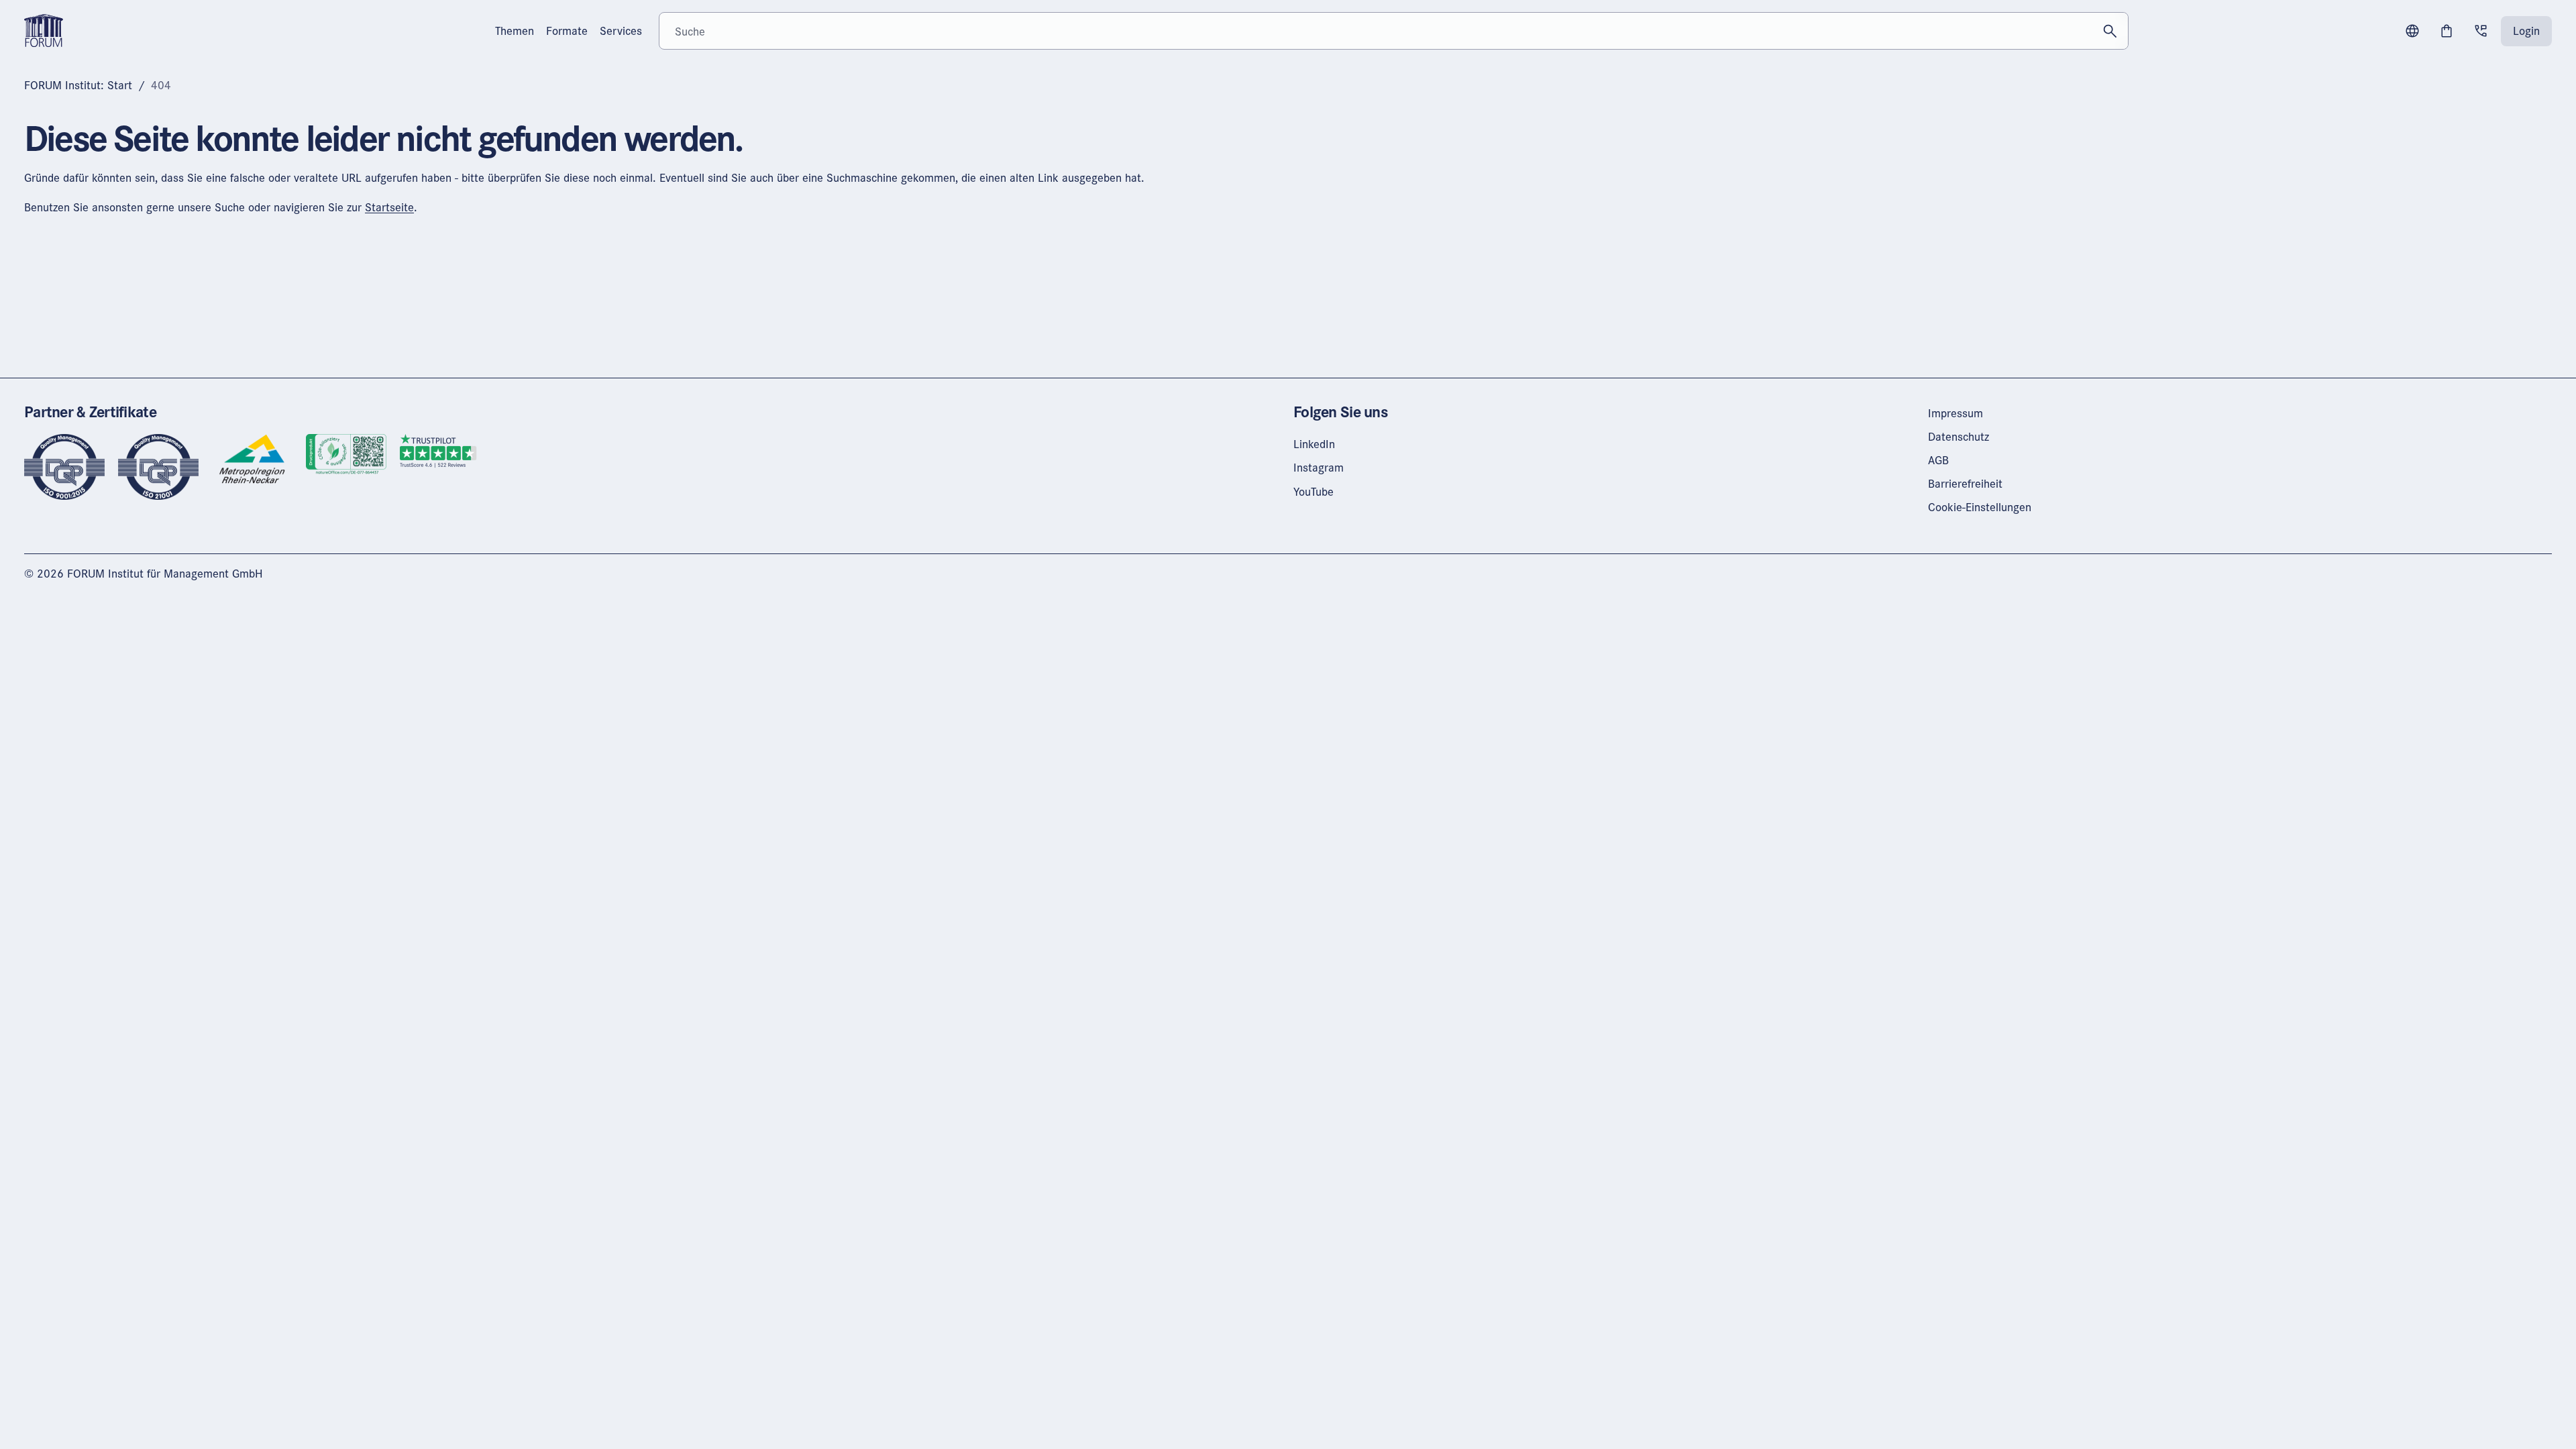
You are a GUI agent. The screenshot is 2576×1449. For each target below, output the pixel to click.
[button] (2412, 31)
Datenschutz (1958, 436)
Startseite (389, 207)
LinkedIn (1314, 444)
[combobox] (1394, 31)
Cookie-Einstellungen (1980, 507)
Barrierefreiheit (1965, 483)
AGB (1938, 460)
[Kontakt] (2481, 31)
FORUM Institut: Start (78, 85)
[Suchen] (2110, 31)
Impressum (1955, 413)
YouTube (1313, 491)
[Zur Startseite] (44, 29)
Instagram (1319, 467)
